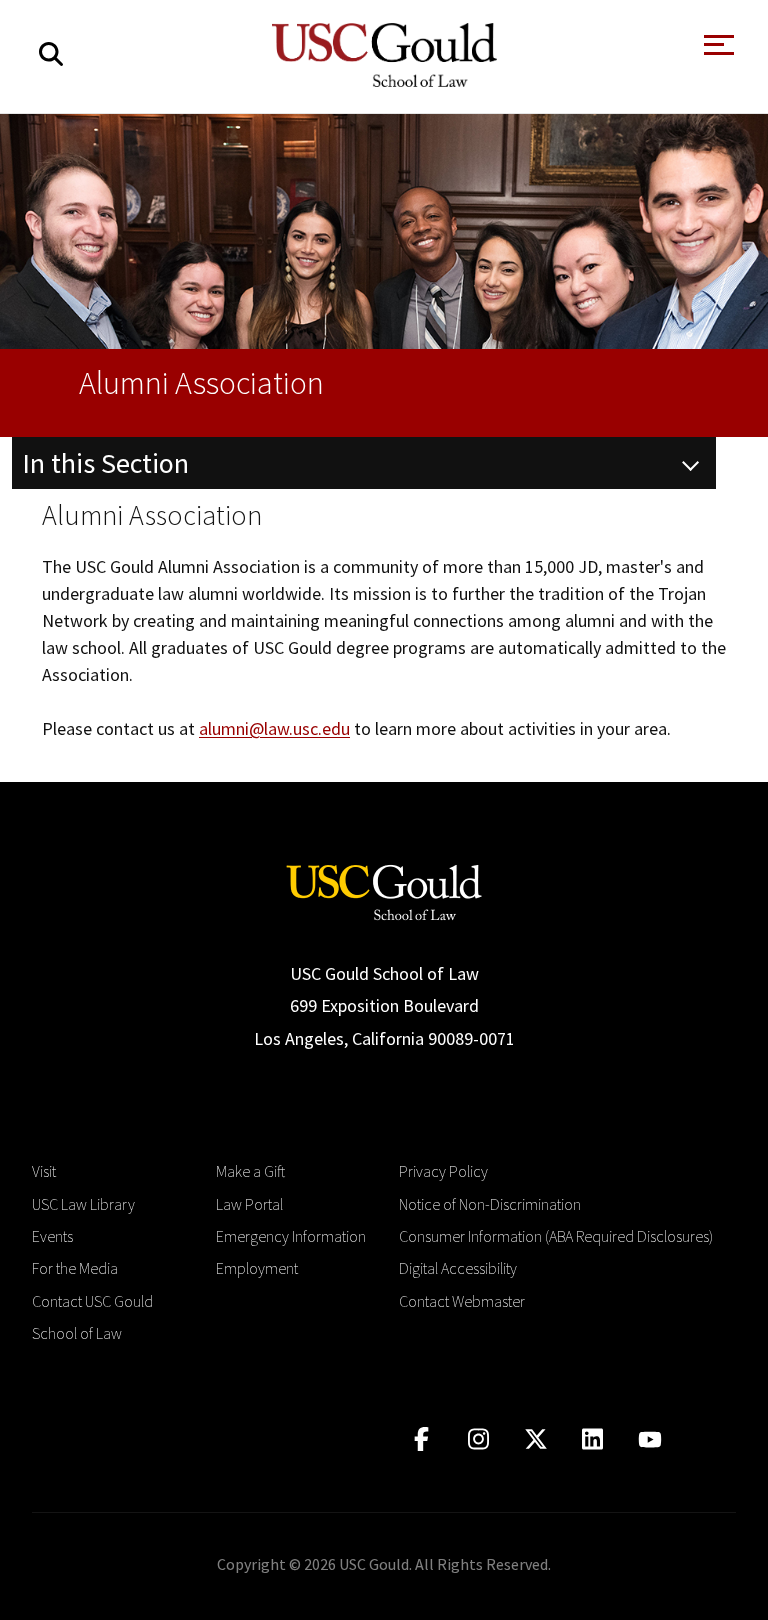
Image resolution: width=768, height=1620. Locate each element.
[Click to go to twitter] (535, 1439)
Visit (44, 1171)
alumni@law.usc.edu (274, 728)
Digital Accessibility (458, 1268)
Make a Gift (250, 1171)
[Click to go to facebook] (421, 1439)
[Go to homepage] (384, 890)
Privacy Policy (443, 1171)
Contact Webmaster (462, 1301)
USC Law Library (83, 1204)
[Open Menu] (717, 50)
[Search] (51, 54)
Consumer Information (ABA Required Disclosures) (556, 1236)
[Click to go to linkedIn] (592, 1439)
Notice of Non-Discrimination (490, 1204)
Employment (257, 1268)
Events (52, 1236)
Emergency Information (291, 1236)
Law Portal (249, 1204)
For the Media (75, 1268)
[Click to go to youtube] (649, 1439)
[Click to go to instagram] (478, 1439)
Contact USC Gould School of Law (92, 1317)
